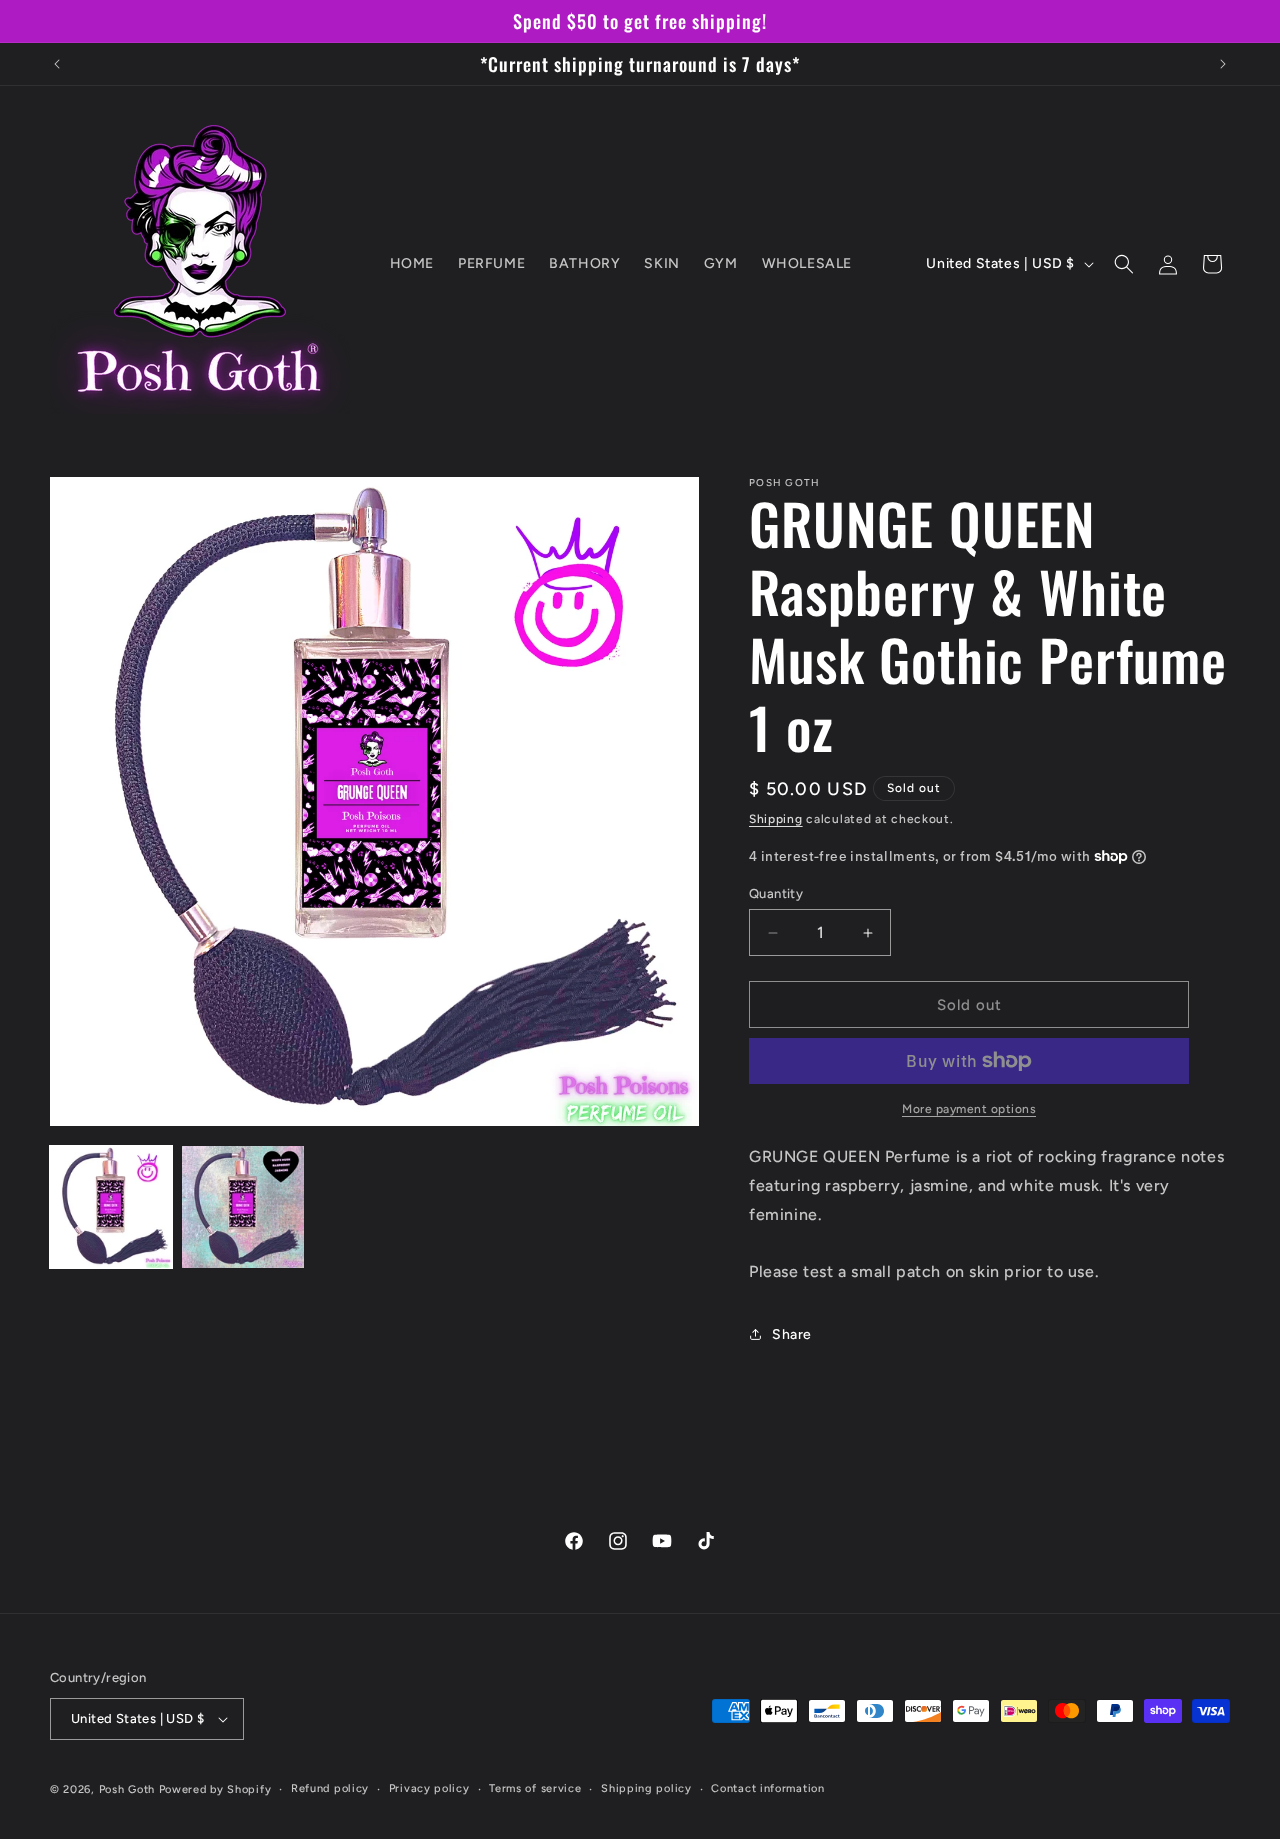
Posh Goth (127, 1789)
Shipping (776, 819)
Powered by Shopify (215, 1789)
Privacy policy (429, 1788)
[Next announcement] (1223, 64)
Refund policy (330, 1788)
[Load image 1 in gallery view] (111, 1207)
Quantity (776, 893)
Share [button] (792, 1334)
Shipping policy (646, 1788)
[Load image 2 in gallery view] (243, 1207)
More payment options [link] (969, 1109)
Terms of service (535, 1788)
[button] (1124, 264)
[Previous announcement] (57, 64)
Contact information (767, 1788)
